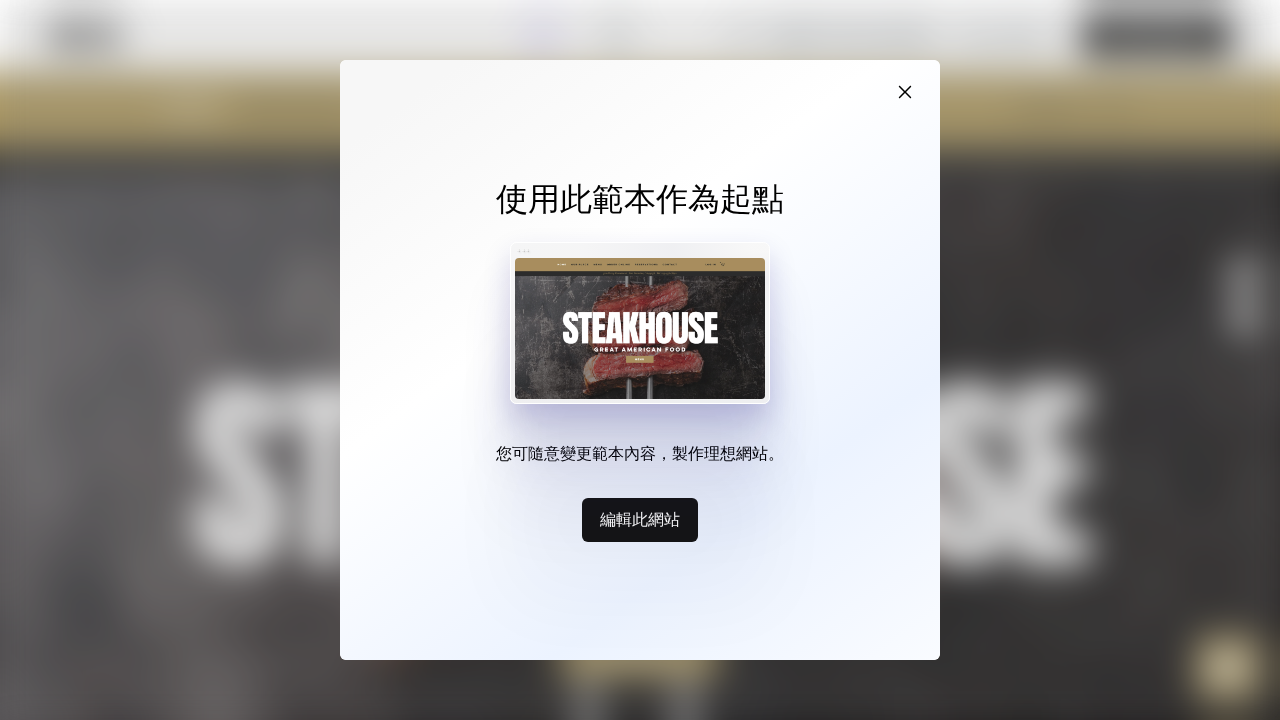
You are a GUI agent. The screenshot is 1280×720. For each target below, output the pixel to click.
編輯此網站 (640, 519)
